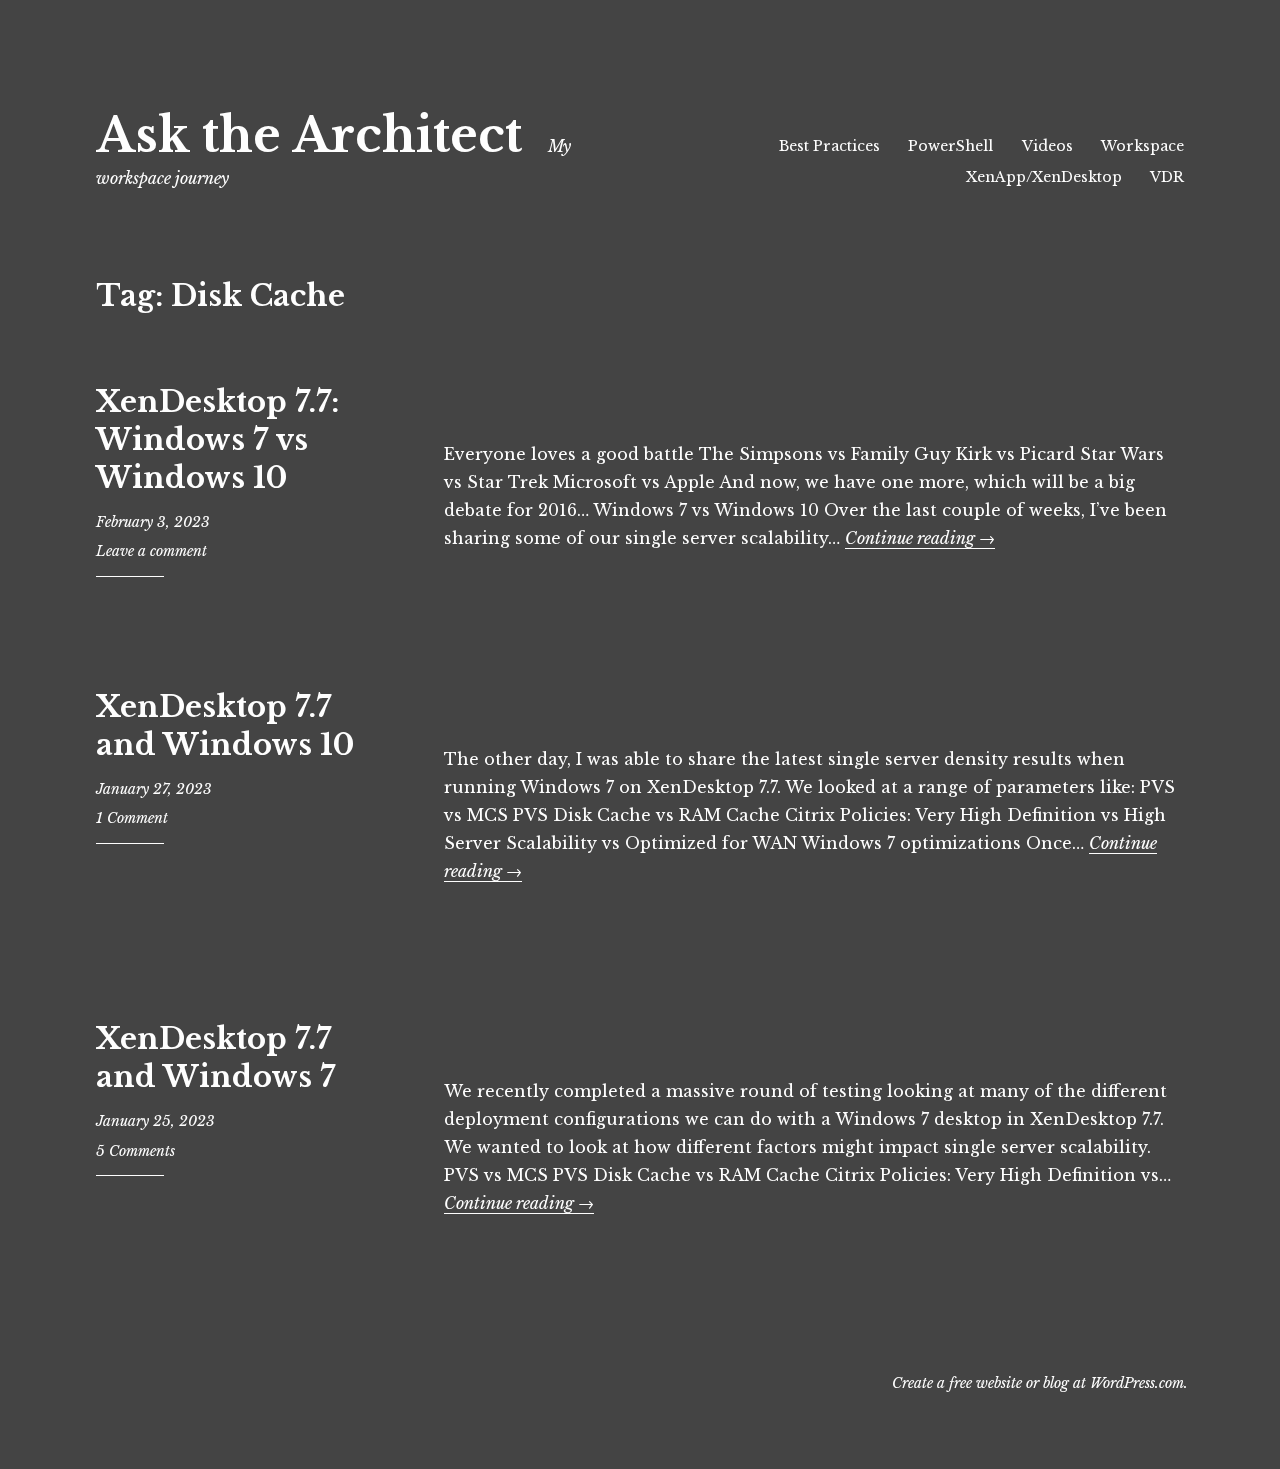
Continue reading (920, 538)
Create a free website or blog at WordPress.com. (1040, 1383)
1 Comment (132, 818)
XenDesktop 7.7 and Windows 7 (215, 1058)
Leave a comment (151, 551)
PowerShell (950, 146)
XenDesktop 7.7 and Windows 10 (225, 726)
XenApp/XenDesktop (1044, 177)
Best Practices (829, 146)
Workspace (1142, 146)
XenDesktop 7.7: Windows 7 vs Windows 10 (217, 439)
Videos (1047, 146)
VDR (1167, 177)
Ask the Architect (309, 135)
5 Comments (135, 1151)
